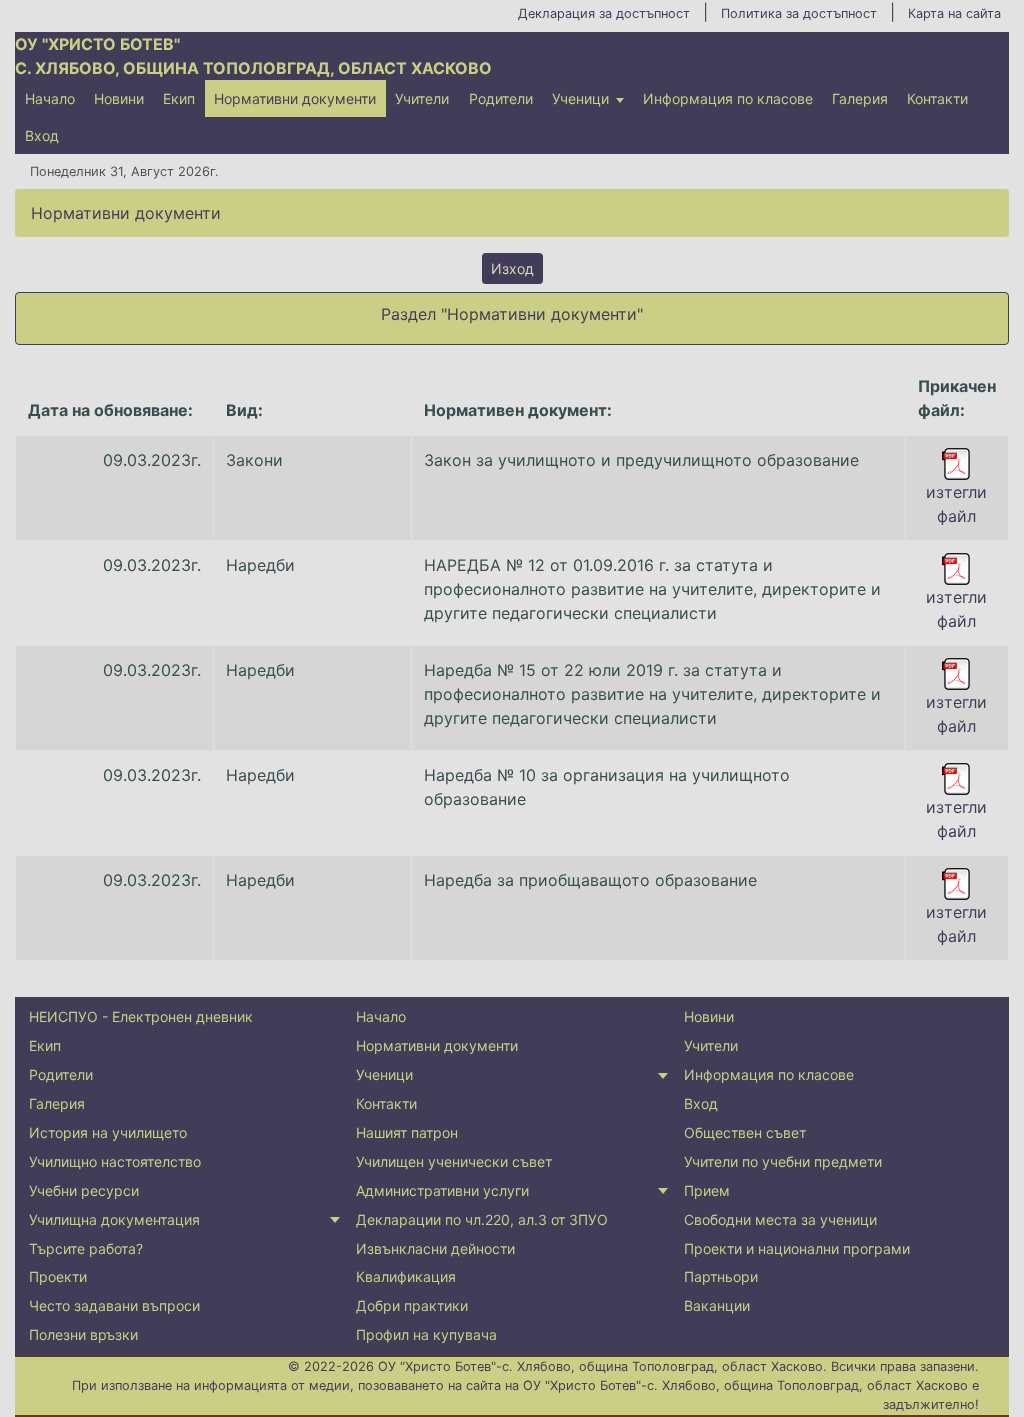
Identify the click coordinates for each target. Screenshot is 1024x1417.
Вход (42, 135)
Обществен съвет (745, 1132)
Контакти (937, 98)
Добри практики (412, 1305)
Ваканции (717, 1305)
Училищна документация (114, 1219)
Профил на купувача (426, 1334)
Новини (119, 98)
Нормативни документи (295, 98)
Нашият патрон (407, 1132)
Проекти (58, 1276)
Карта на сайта (954, 13)
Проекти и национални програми (797, 1248)
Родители (501, 98)
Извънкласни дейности (435, 1248)
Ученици (580, 98)
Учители (422, 98)
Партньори (721, 1276)
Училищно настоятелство (115, 1161)
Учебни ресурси (84, 1190)
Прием (707, 1190)
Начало (50, 98)
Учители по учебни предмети (783, 1161)
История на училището (108, 1132)
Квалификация (406, 1276)
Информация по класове (728, 98)
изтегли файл (956, 504)
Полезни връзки (83, 1334)
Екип (179, 98)
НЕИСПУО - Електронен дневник (141, 1016)
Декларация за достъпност (604, 13)
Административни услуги (442, 1190)
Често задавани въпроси (114, 1305)
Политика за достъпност (799, 13)
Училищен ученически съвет (454, 1161)
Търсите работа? (86, 1248)
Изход (512, 268)
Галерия (860, 98)
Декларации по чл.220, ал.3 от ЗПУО (482, 1219)
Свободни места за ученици (780, 1219)
